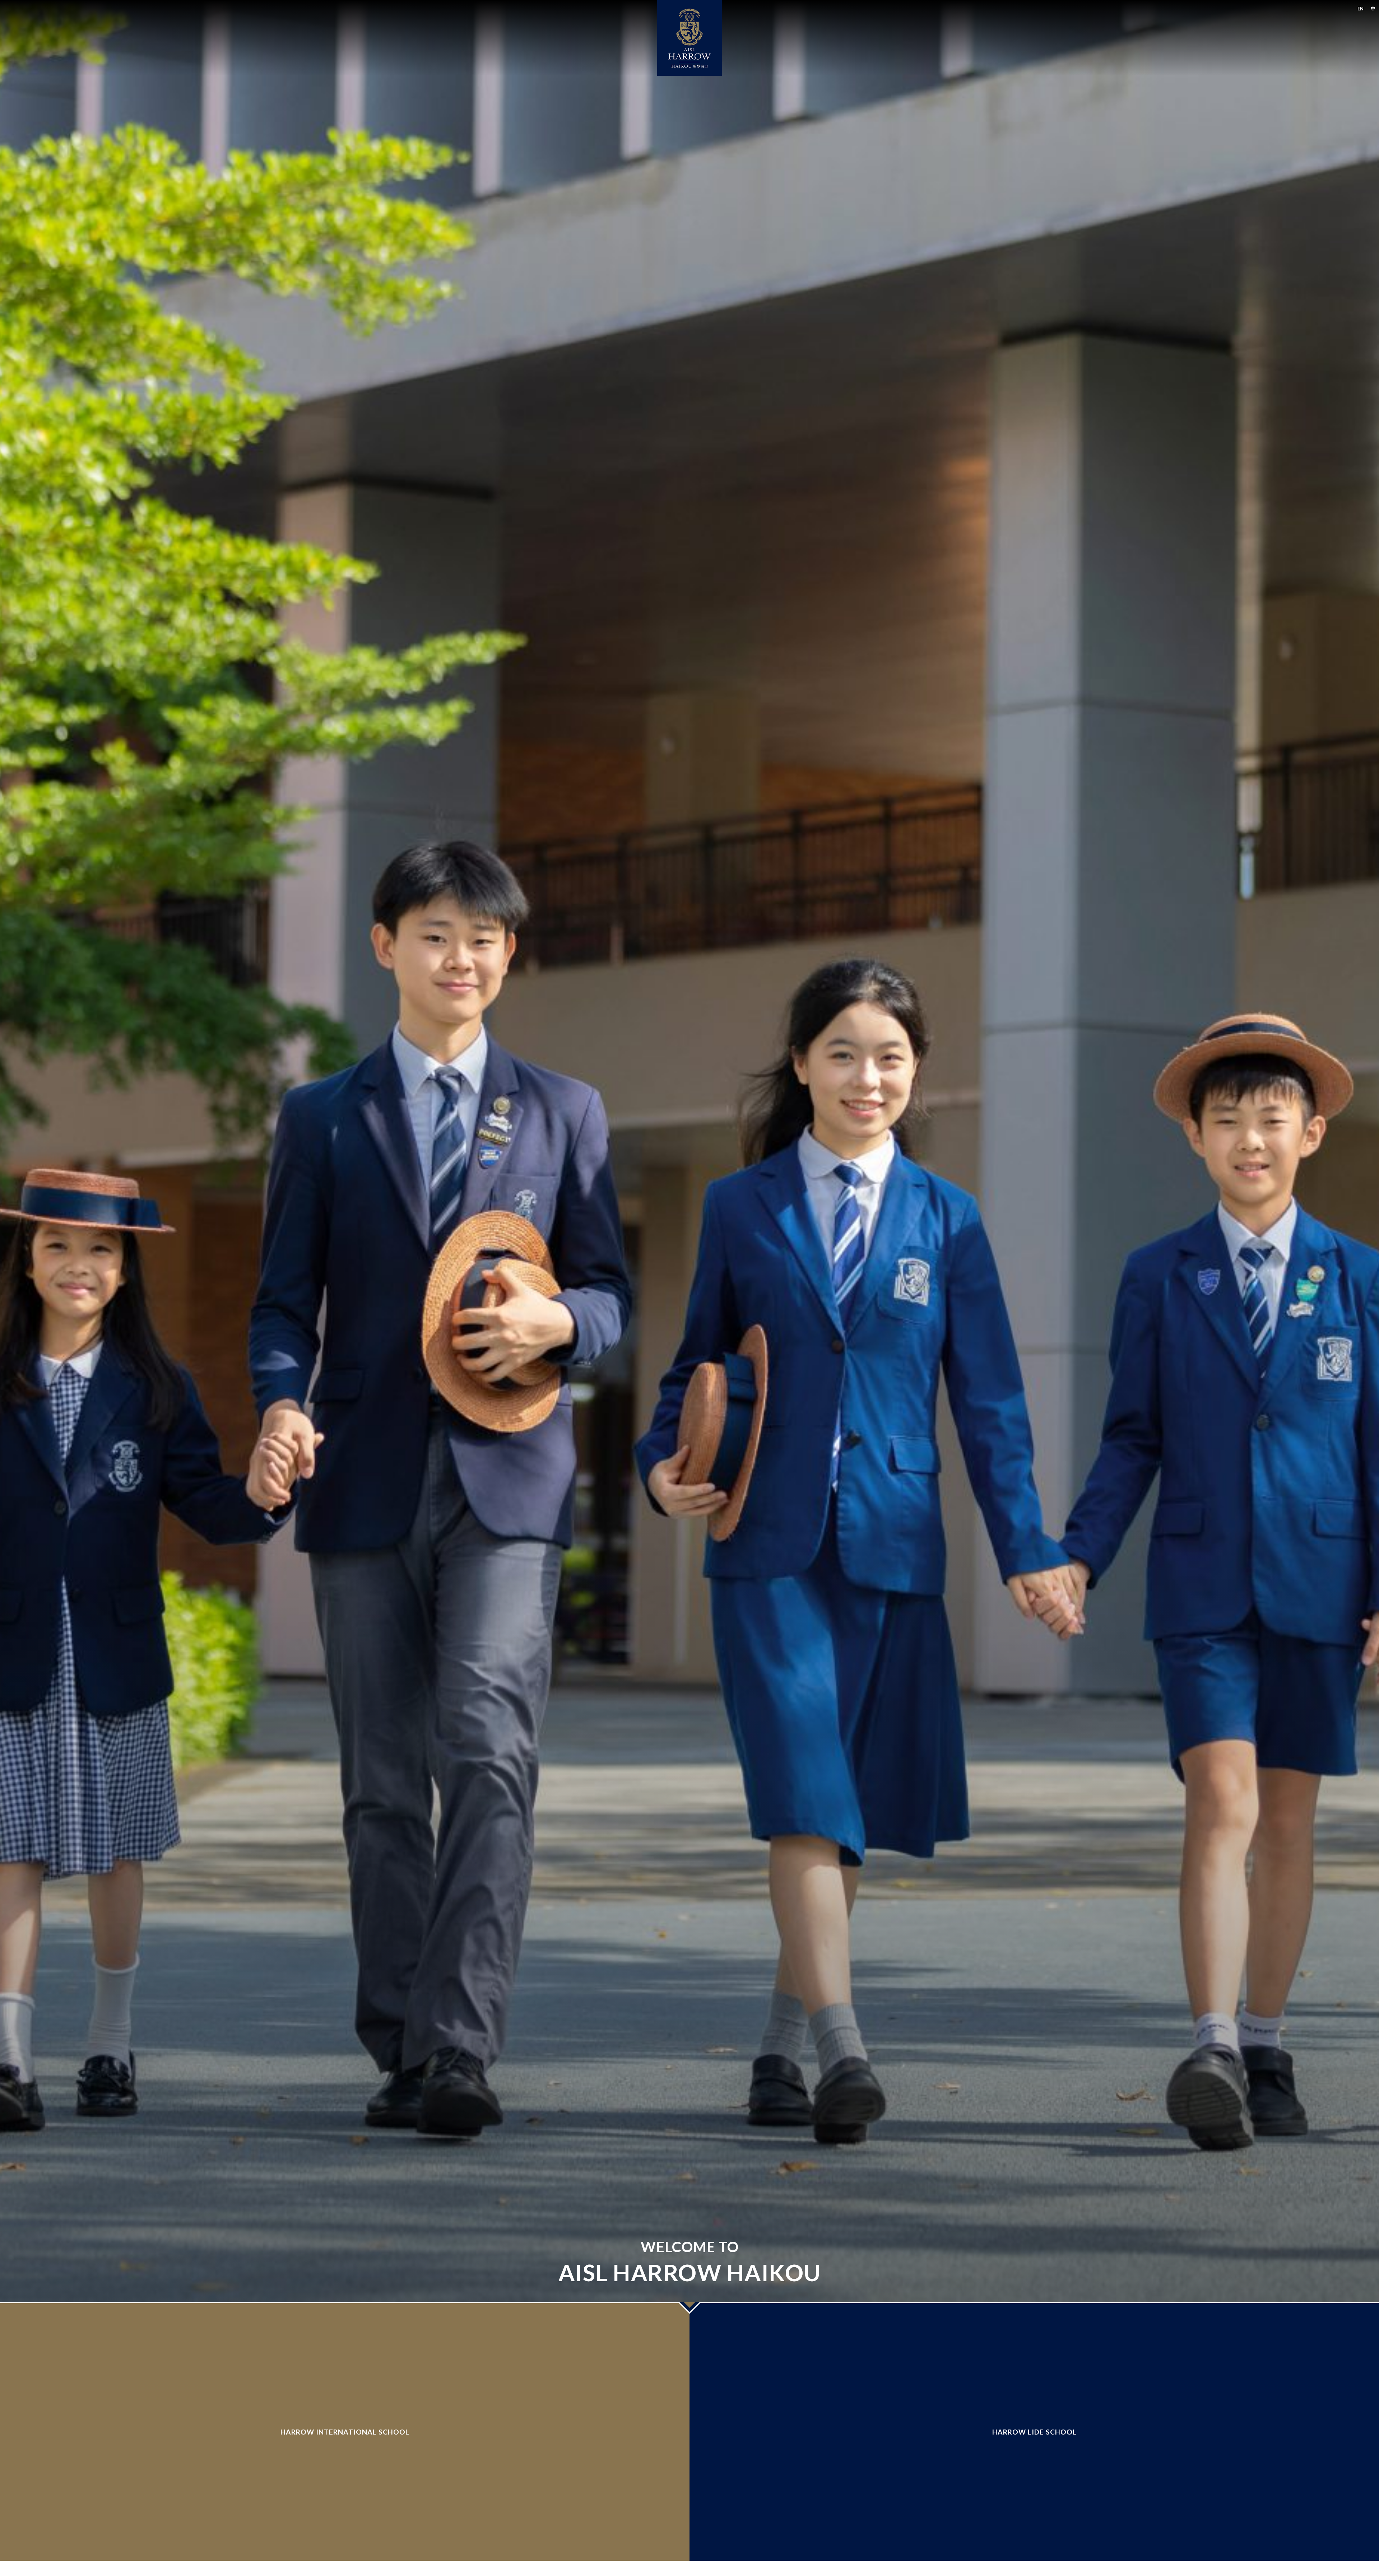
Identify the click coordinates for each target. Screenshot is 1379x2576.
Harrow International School (345, 2432)
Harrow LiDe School (1034, 2432)
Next (689, 2308)
